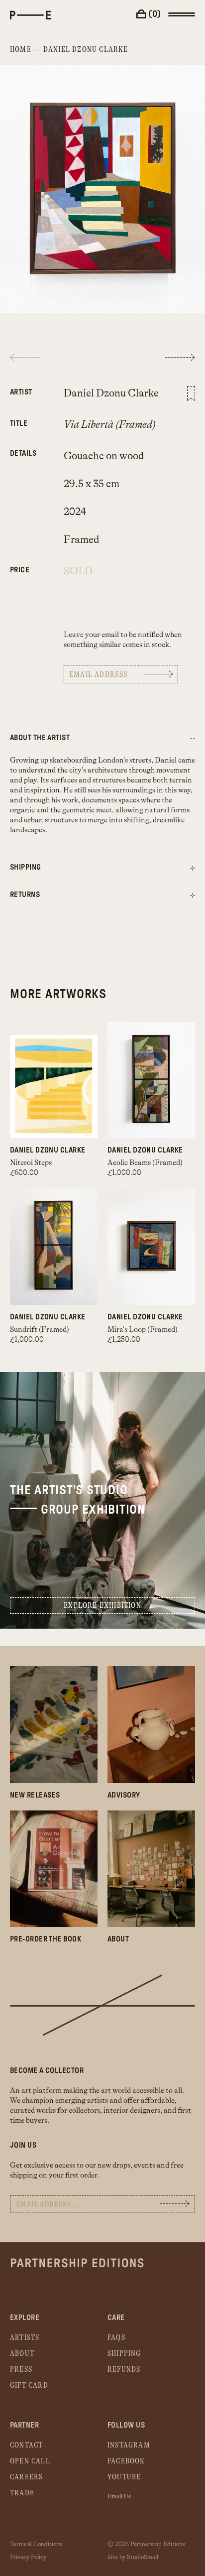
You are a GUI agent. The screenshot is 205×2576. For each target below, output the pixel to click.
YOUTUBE (124, 2477)
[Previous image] (25, 357)
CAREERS (26, 2477)
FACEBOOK (126, 2461)
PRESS (21, 2370)
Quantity (22, 565)
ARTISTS (25, 2338)
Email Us (119, 2496)
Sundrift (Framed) (40, 1330)
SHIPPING (124, 2354)
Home (21, 50)
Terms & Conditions (36, 2544)
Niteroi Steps (31, 1163)
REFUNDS (124, 2370)
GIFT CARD (29, 2385)
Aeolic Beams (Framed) (145, 1163)
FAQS (116, 2338)
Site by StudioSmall (133, 2557)
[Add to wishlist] (191, 393)
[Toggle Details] (193, 868)
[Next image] (180, 357)
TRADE (22, 2493)
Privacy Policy (28, 2557)
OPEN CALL (30, 2461)
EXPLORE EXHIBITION (102, 1606)
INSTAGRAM (129, 2445)
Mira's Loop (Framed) (143, 1330)
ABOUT (22, 2354)
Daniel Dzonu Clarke (86, 50)
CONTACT (26, 2445)
